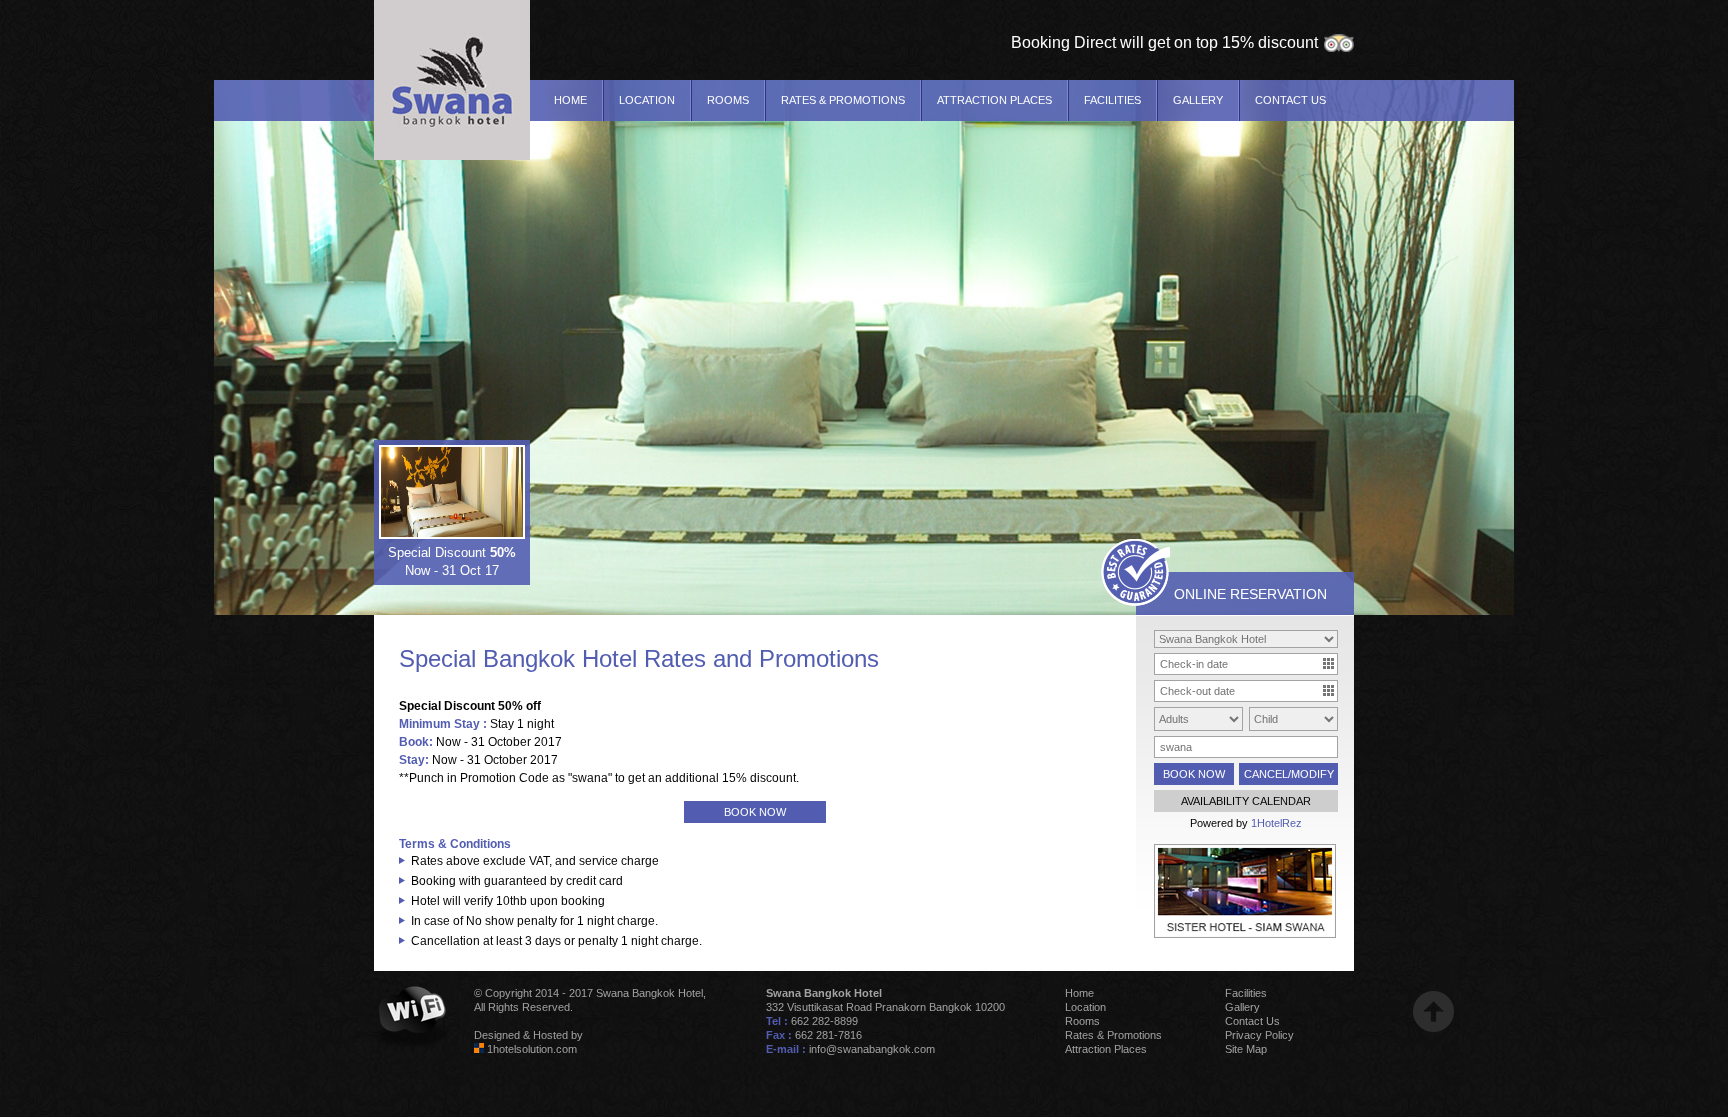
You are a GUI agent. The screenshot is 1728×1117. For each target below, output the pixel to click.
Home (570, 100)
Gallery (1198, 100)
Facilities (1112, 100)
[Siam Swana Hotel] (1245, 934)
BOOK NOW (755, 812)
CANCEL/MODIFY (1289, 774)
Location (647, 100)
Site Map (1246, 1049)
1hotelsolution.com (532, 1049)
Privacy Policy (1259, 1035)
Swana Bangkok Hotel (649, 993)
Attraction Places (994, 100)
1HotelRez (1276, 823)
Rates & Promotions (843, 100)
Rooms (728, 100)
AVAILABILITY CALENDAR (1246, 801)
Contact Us (1290, 100)
